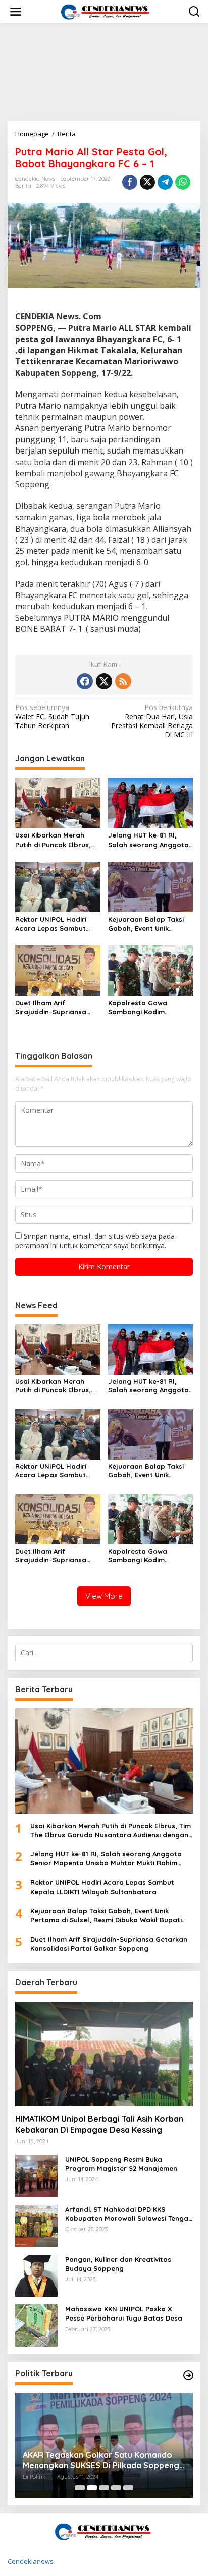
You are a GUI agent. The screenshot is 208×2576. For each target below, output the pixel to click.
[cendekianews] (106, 11)
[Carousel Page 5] (128, 2488)
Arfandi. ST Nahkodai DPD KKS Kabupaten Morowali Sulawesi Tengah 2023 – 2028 (129, 2214)
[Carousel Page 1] (80, 2488)
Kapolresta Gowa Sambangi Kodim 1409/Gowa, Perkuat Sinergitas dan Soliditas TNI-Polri (148, 1008)
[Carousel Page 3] (104, 2488)
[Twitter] (104, 681)
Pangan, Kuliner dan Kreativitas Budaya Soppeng (118, 2264)
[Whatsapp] (183, 182)
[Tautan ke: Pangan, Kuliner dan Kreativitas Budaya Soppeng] (36, 2275)
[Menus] (16, 12)
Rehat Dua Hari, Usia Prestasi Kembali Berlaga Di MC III (152, 721)
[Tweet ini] (147, 182)
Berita (23, 186)
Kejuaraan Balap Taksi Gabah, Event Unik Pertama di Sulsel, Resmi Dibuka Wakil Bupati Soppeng (149, 924)
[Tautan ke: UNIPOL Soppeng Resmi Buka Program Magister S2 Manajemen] (36, 2175)
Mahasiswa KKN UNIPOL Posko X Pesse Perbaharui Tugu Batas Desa (124, 2313)
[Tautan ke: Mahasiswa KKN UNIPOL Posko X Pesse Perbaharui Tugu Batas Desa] (36, 2325)
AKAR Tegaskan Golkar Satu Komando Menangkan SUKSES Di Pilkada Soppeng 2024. (101, 2460)
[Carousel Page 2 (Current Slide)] (92, 2488)
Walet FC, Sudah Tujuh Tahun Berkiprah (52, 717)
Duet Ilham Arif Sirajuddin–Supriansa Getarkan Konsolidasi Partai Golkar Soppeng (54, 1008)
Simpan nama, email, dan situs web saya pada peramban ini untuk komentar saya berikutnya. (95, 1240)
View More (104, 1596)
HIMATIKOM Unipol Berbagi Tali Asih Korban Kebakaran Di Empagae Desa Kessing (99, 2124)
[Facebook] (85, 681)
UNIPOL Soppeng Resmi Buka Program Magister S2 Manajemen (121, 2164)
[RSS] (123, 681)
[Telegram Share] (165, 182)
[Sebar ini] (130, 182)
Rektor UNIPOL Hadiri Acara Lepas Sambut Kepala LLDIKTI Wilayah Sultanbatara (54, 924)
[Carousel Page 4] (116, 2488)
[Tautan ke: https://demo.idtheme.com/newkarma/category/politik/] (188, 2375)
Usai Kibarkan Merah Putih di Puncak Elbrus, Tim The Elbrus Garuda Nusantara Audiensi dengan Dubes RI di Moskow (53, 840)
